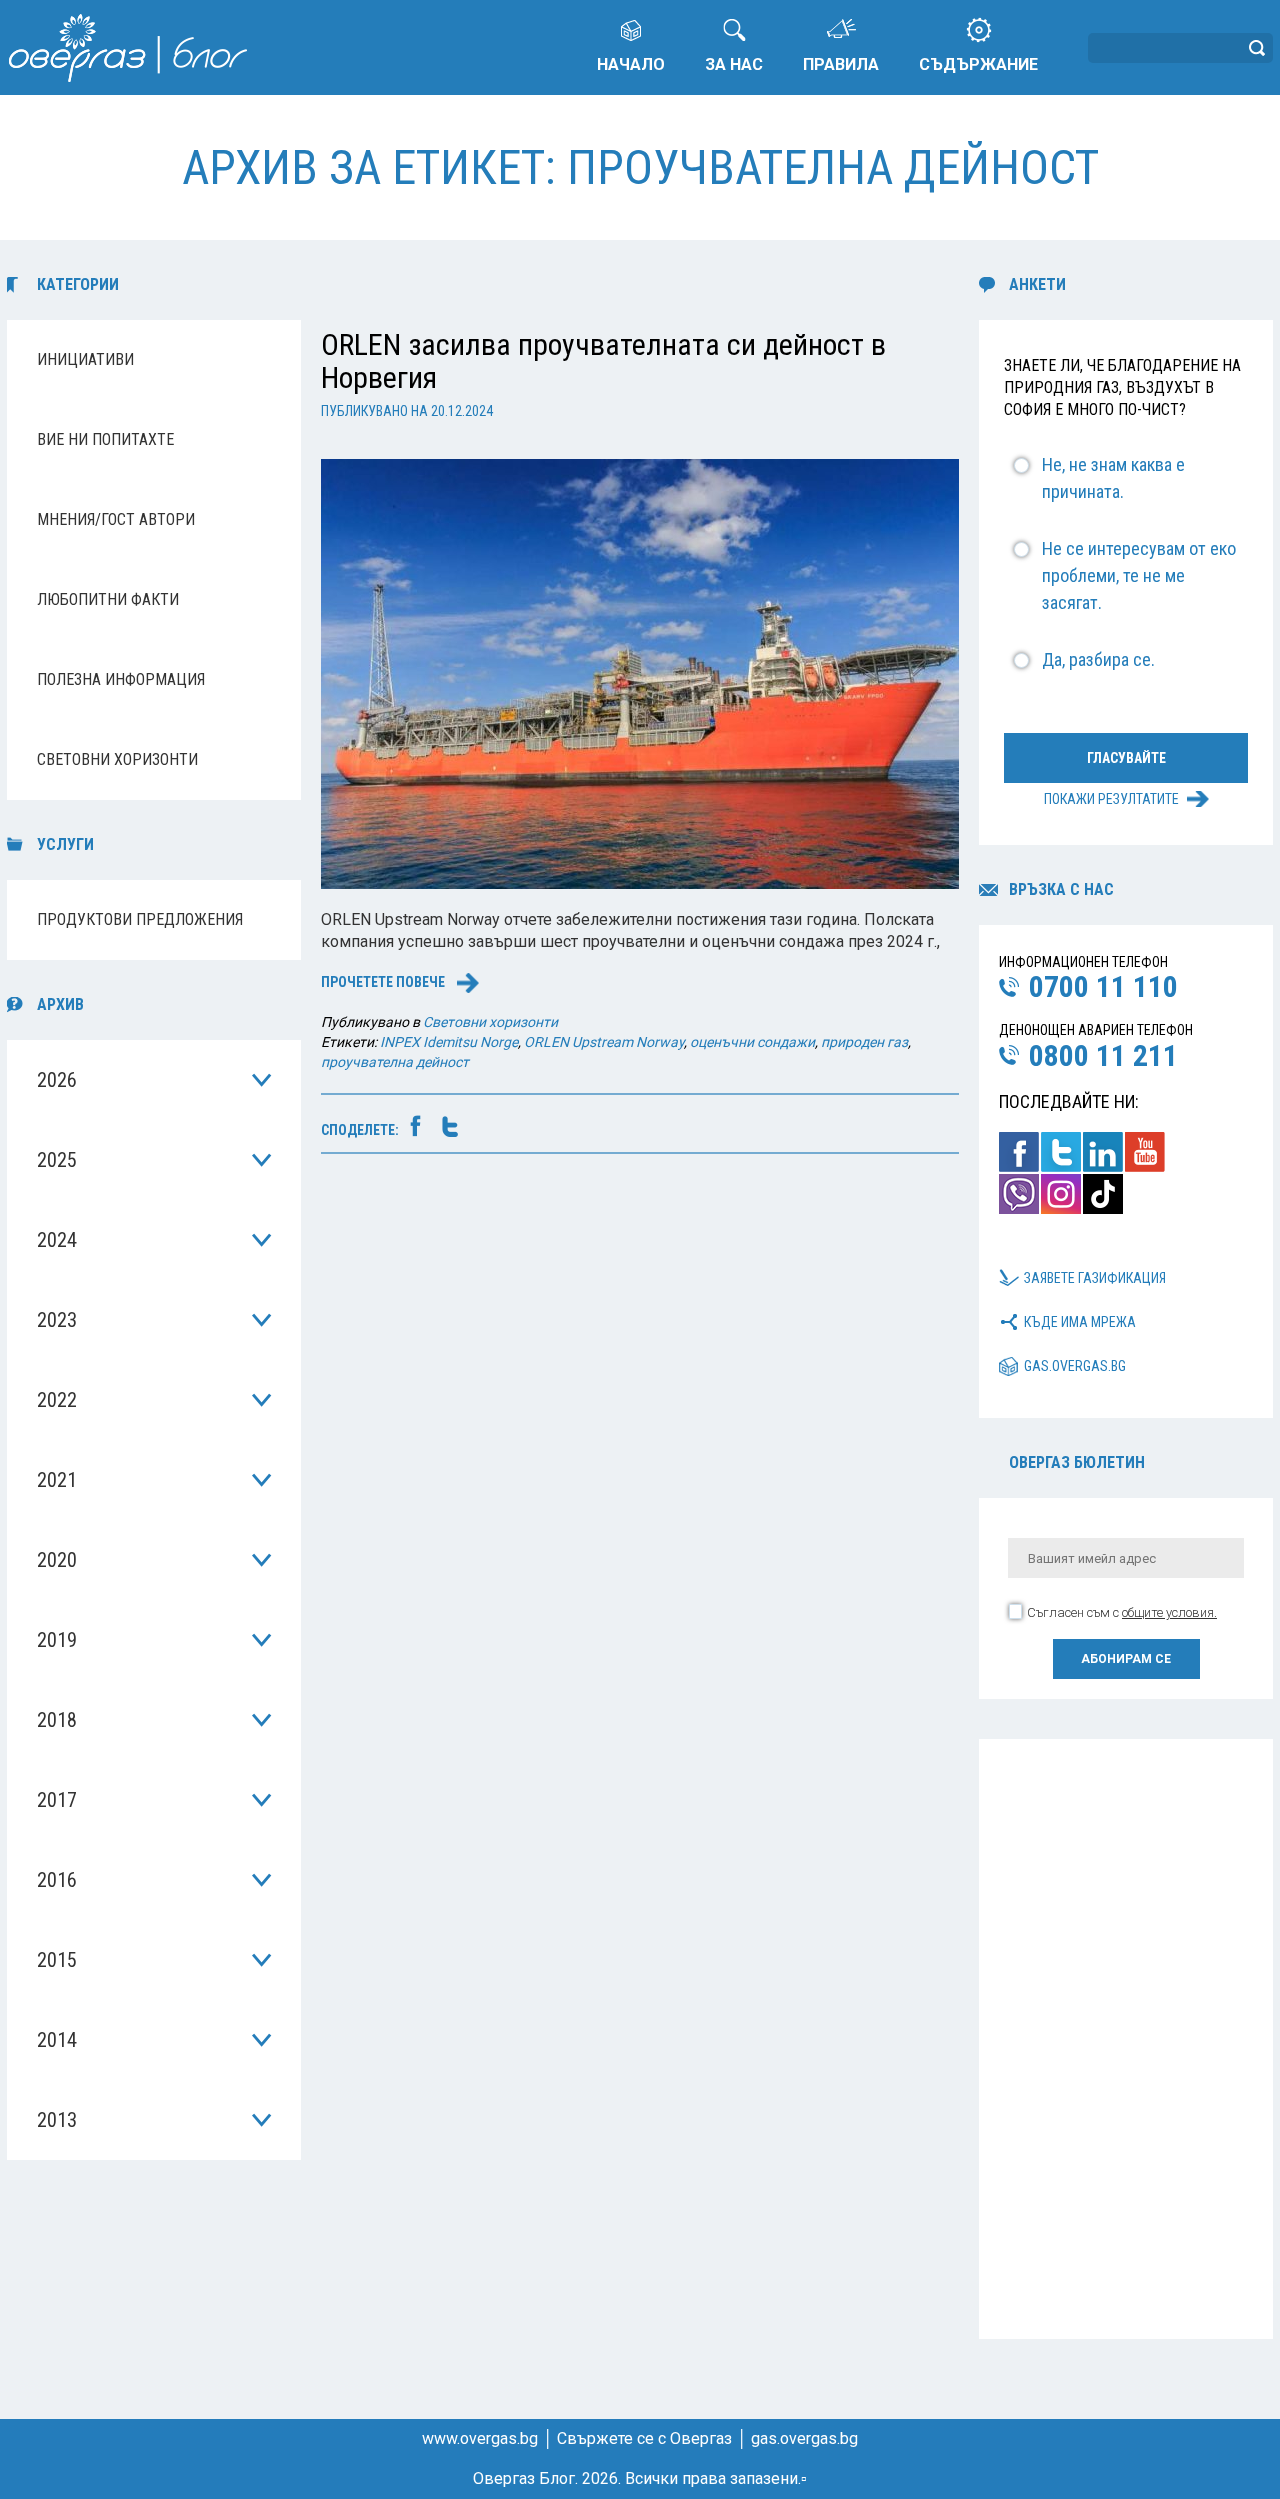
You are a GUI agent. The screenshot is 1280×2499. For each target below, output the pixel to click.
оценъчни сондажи (752, 1042)
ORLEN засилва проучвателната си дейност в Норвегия (603, 361)
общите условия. (1169, 1612)
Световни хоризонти (117, 759)
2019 (57, 1640)
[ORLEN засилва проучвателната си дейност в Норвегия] (640, 672)
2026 (57, 1080)
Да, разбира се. (1098, 659)
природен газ (864, 1042)
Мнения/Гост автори (116, 519)
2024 (57, 1240)
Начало (631, 64)
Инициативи (85, 359)
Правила (841, 64)
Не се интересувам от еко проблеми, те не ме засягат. (1139, 575)
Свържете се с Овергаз (644, 2438)
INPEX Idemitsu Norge (449, 1042)
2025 (57, 1160)
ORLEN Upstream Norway (604, 1042)
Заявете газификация (1095, 1278)
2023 (57, 1320)
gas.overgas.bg (1075, 1366)
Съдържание (978, 64)
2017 (57, 1800)
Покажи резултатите (1111, 799)
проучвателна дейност (395, 1062)
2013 (57, 2120)
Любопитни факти (108, 599)
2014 (57, 2040)
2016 (57, 1880)
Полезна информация (121, 679)
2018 (57, 1720)
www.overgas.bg (480, 2438)
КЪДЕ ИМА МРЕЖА (1080, 1322)
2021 (57, 1480)
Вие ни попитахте (105, 439)
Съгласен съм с (1122, 1612)
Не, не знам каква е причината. (1113, 478)
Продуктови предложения (140, 919)
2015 (57, 1960)
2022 (57, 1400)
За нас (734, 64)
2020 (57, 1560)
